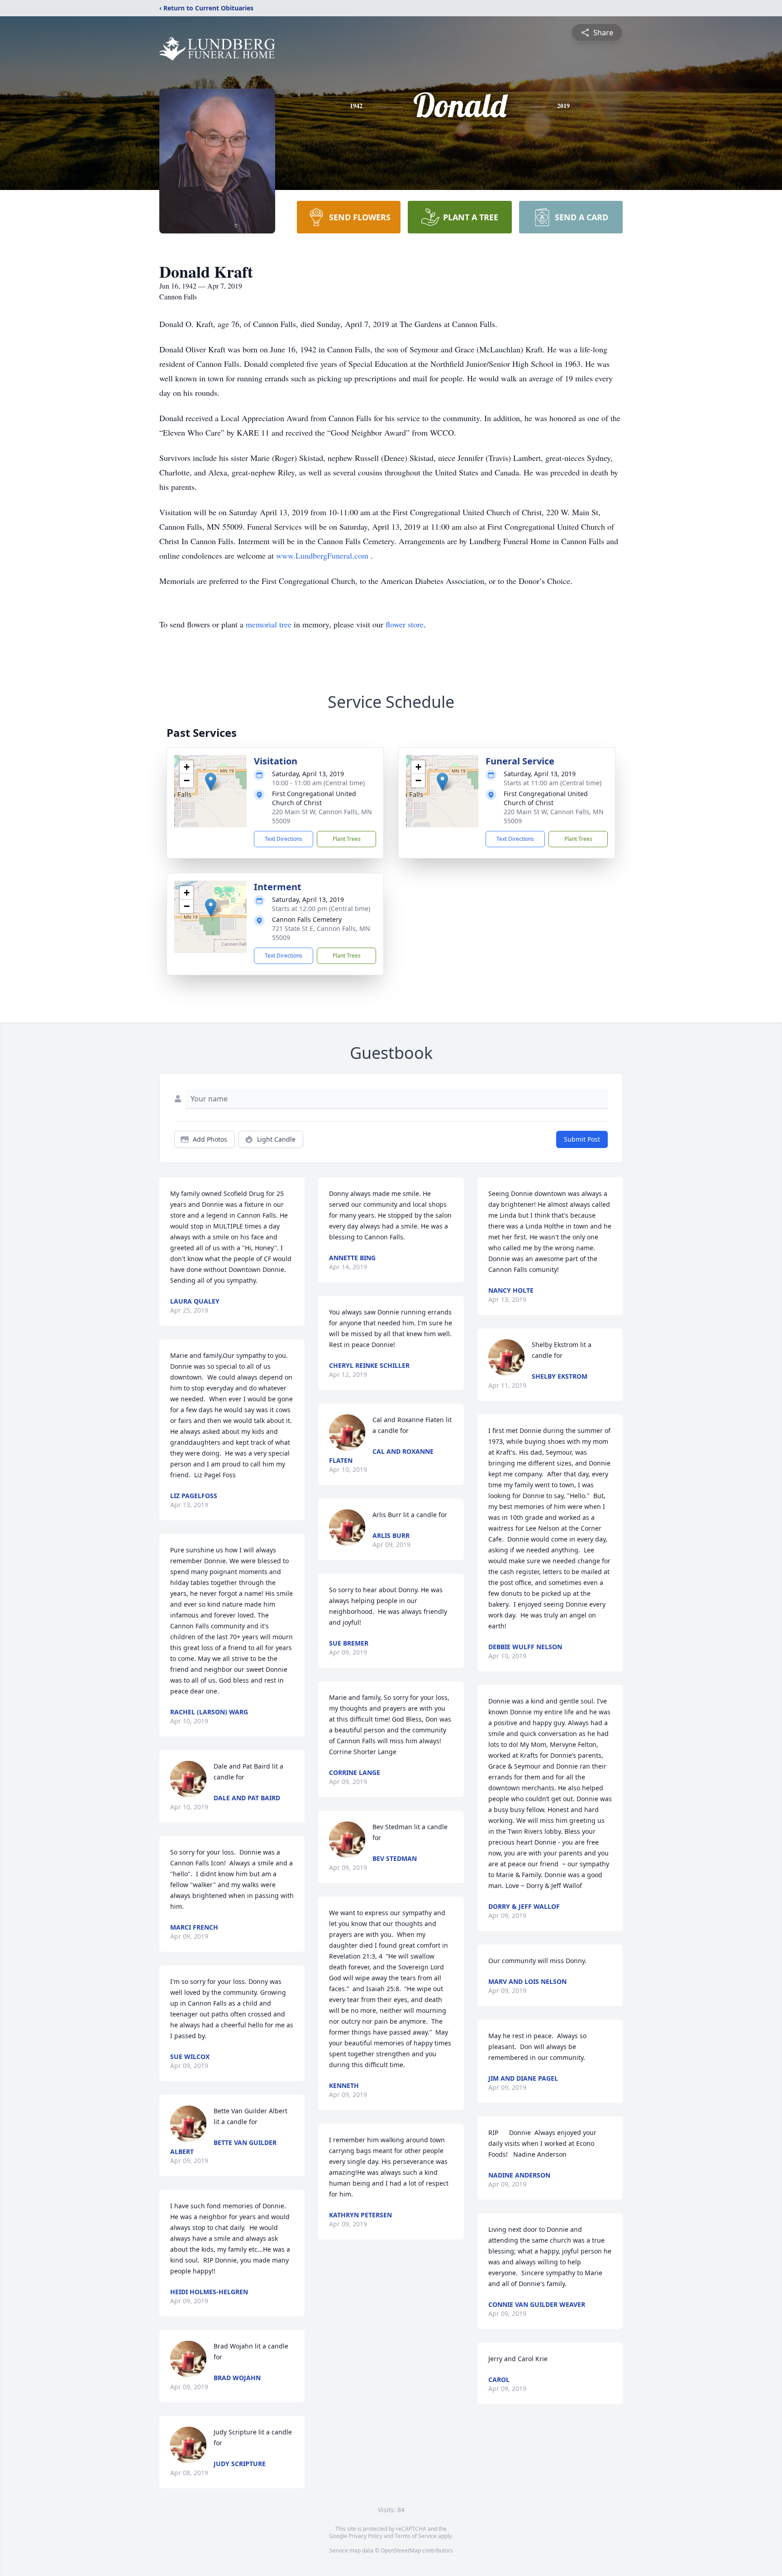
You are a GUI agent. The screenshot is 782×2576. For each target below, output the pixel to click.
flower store (405, 624)
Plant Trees (347, 839)
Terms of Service (416, 2536)
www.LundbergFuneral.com (323, 555)
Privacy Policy (365, 2536)
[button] (211, 782)
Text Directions (284, 839)
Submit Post (582, 1139)
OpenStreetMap (401, 2550)
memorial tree (269, 624)
